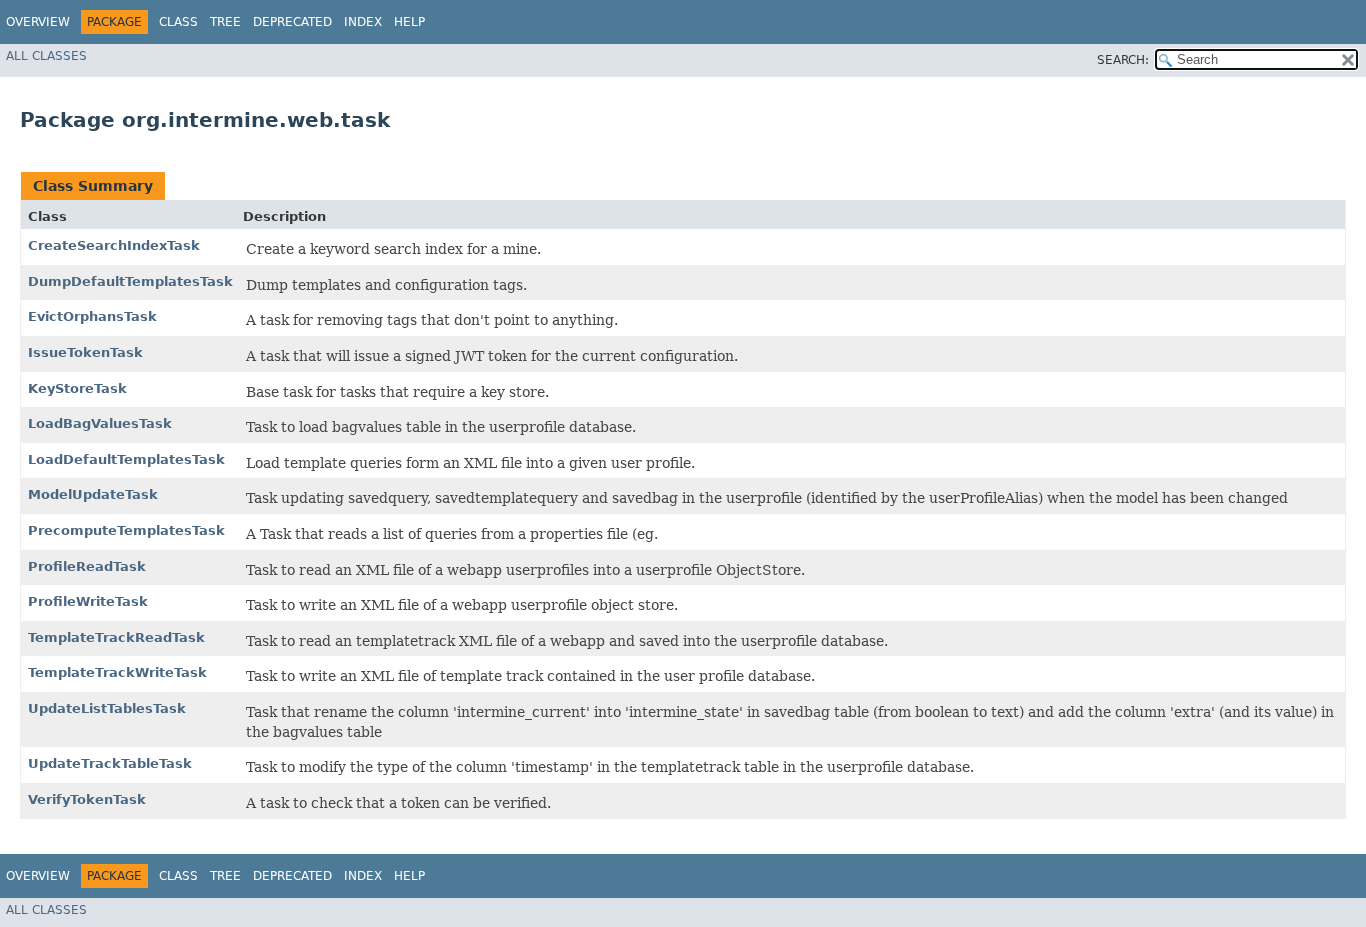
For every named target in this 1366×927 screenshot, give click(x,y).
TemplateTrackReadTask (116, 637)
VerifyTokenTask (87, 799)
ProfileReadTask (87, 566)
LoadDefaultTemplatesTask (126, 459)
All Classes (46, 56)
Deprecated (292, 22)
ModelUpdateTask (93, 494)
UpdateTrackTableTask (110, 763)
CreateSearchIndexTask (114, 245)
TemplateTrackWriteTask (117, 672)
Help (409, 22)
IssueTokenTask (85, 352)
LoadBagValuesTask (100, 423)
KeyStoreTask (77, 388)
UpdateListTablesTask (107, 708)
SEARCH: (1123, 60)
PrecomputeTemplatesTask (126, 530)
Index (363, 22)
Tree (225, 22)
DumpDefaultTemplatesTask (130, 281)
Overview (38, 22)
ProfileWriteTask (88, 601)
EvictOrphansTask (92, 316)
